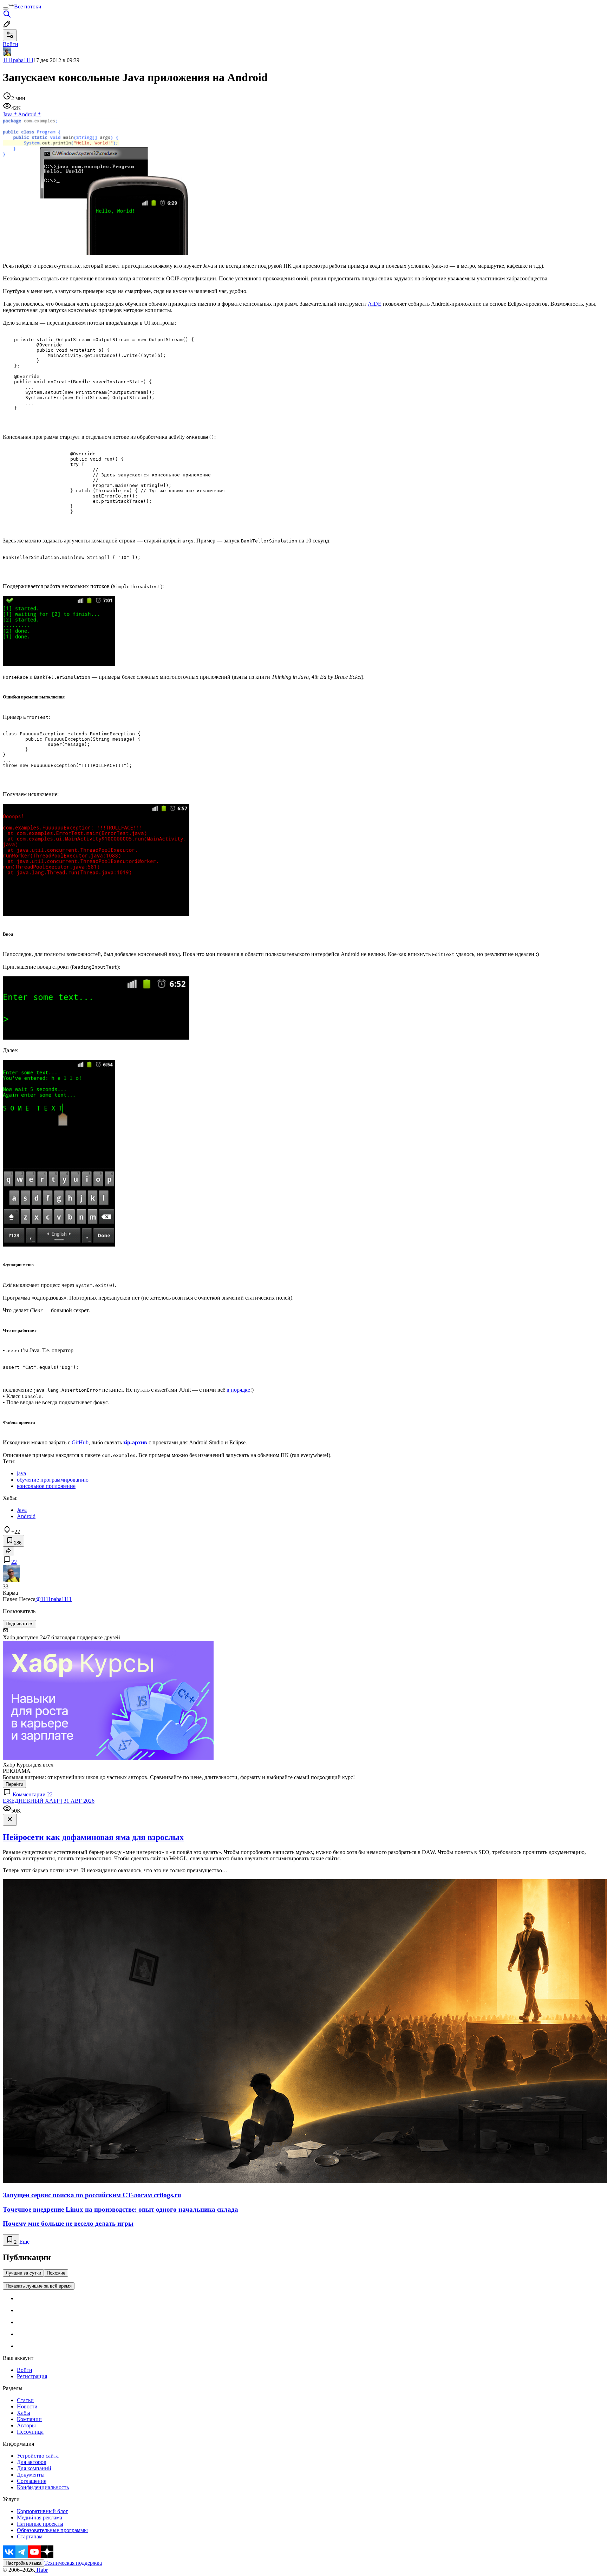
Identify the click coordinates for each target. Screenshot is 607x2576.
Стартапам (30, 2536)
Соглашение (32, 2481)
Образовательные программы (52, 2530)
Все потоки (28, 6)
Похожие (56, 2273)
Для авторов (32, 2462)
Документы (31, 2475)
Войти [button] (11, 44)
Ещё (24, 2242)
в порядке (238, 1390)
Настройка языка (24, 2563)
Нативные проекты (40, 2524)
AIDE (375, 304)
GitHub (80, 1442)
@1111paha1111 (54, 1599)
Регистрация (32, 2376)
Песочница (30, 2432)
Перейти (14, 1784)
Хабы (24, 2413)
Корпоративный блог (43, 2511)
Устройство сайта (38, 2456)
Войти (25, 2370)
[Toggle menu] (6, 8)
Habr (41, 2570)
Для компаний (34, 2468)
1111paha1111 (18, 60)
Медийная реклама (40, 2518)
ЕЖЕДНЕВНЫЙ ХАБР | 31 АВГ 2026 (49, 1801)
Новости (27, 2406)
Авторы (26, 2425)
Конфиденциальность (43, 2487)
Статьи (25, 2400)
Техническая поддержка (73, 2563)
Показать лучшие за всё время (39, 2286)
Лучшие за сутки (23, 2273)
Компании (29, 2419)
